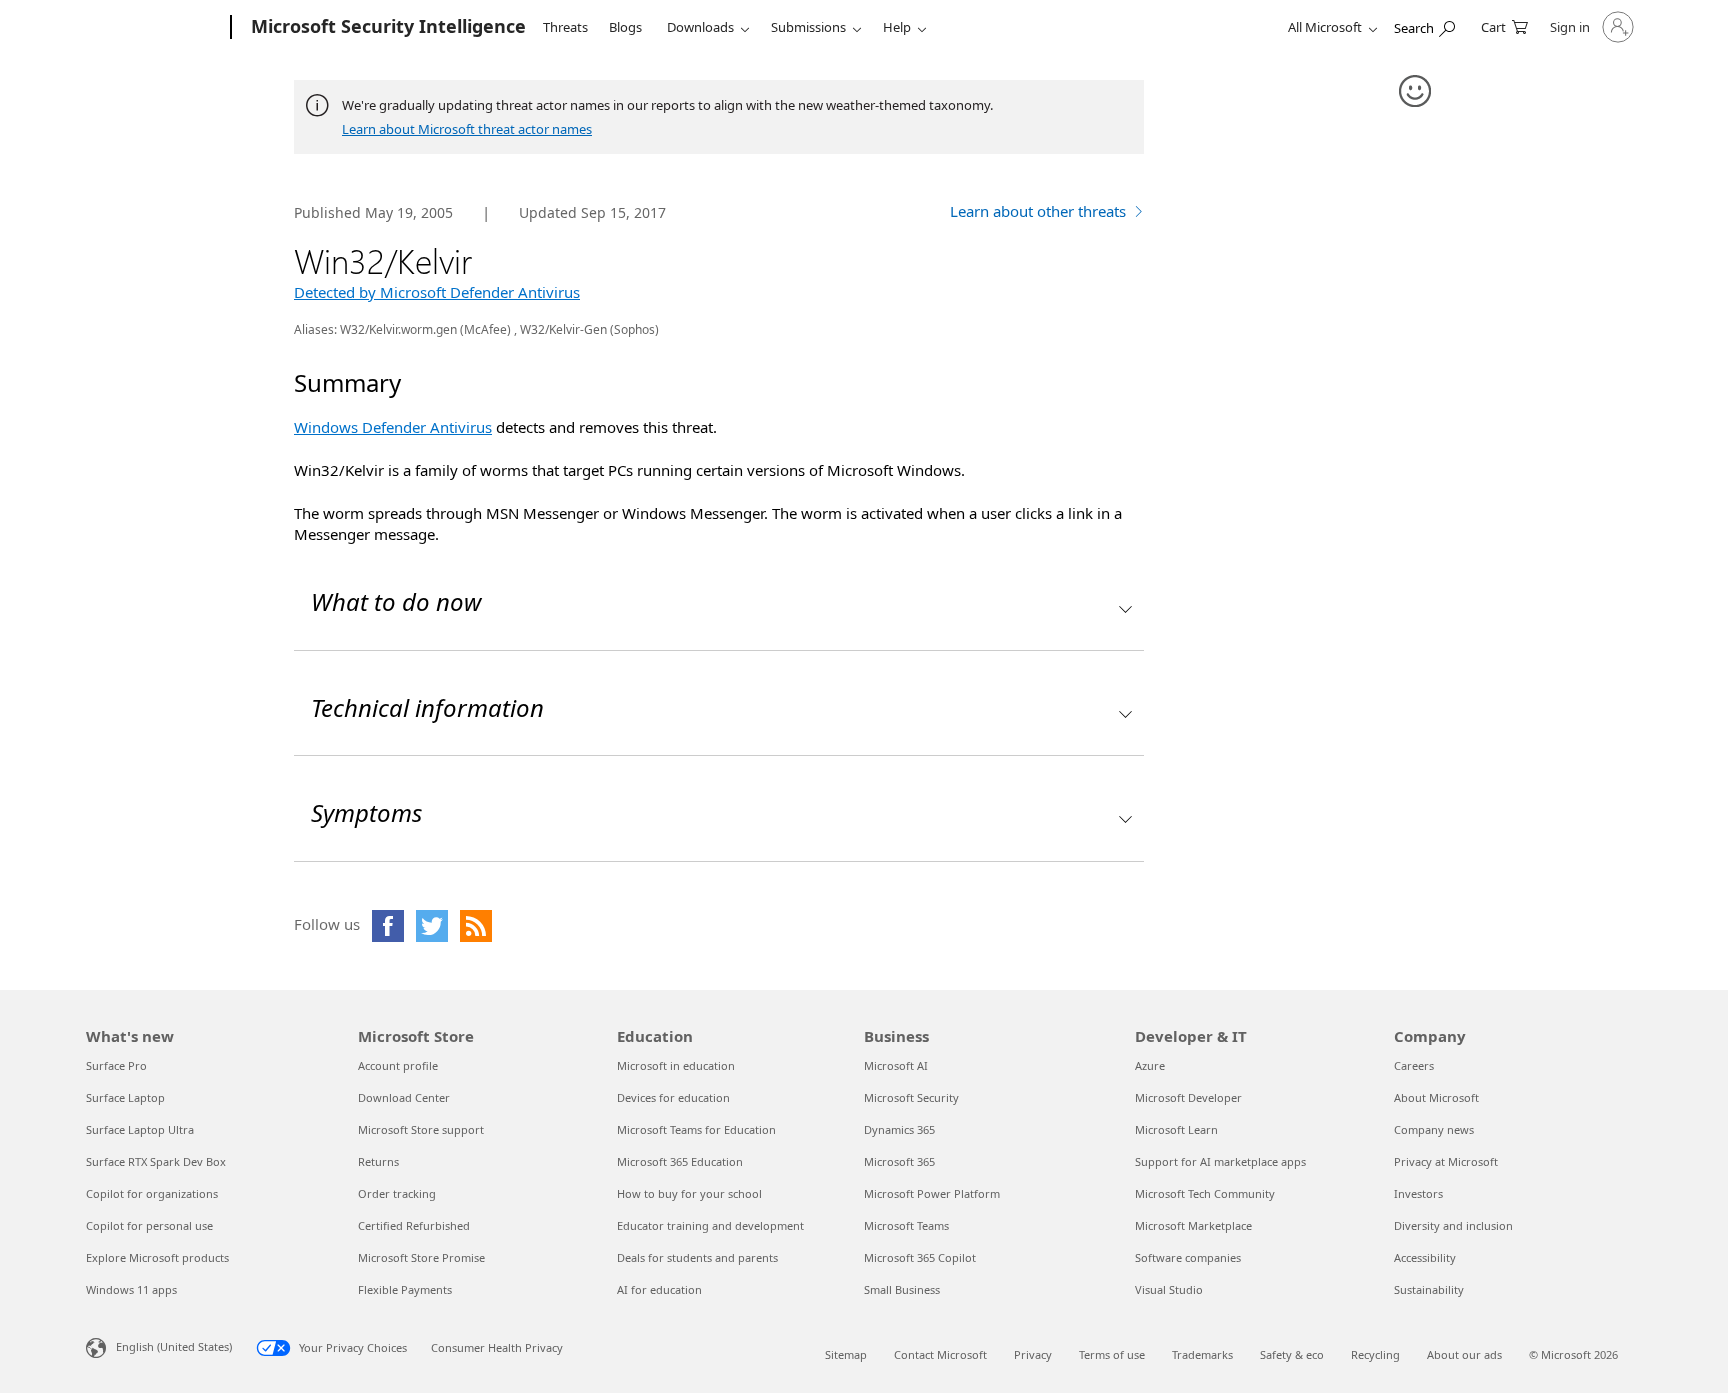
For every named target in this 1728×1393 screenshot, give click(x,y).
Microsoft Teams (906, 1225)
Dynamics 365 (899, 1129)
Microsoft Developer (1188, 1097)
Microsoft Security (911, 1097)
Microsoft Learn (1176, 1129)
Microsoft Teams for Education (696, 1129)
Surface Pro (116, 1065)
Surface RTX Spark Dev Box (156, 1161)
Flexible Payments (405, 1289)
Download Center (404, 1097)
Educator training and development (710, 1225)
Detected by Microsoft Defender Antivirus (437, 292)
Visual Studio (1169, 1289)
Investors (1418, 1193)
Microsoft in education (676, 1065)
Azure (1150, 1065)
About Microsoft (1436, 1097)
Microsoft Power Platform (932, 1193)
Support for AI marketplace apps (1220, 1161)
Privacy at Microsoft (1446, 1161)
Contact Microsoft (940, 1354)
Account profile (398, 1065)
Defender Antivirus (393, 427)
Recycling (1375, 1354)
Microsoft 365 (899, 1161)
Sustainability (1429, 1289)
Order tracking (397, 1193)
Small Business (902, 1289)
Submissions (808, 27)
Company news (1434, 1129)
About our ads (1464, 1354)
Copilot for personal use (149, 1225)
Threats (565, 27)
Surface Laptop (125, 1097)
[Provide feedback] (1416, 92)
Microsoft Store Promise (421, 1257)
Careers (1414, 1065)
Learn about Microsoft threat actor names (467, 129)
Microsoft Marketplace (1193, 1225)
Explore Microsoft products (157, 1257)
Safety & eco (1292, 1354)
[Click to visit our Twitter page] (432, 926)
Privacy (1033, 1354)
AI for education (659, 1289)
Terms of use (1112, 1354)
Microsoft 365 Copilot (920, 1257)
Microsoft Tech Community (1205, 1193)
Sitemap (846, 1354)
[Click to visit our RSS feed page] (476, 926)
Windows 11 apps (131, 1289)
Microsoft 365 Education (680, 1161)
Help (897, 27)
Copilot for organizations (152, 1193)
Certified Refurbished (414, 1225)
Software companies (1188, 1257)
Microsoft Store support (421, 1129)
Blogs (625, 27)
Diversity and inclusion (1453, 1225)
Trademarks (1202, 1354)
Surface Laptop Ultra (140, 1129)
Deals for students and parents (697, 1257)
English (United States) (174, 1345)
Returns (378, 1161)
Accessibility (1425, 1257)
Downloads (700, 27)
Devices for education (673, 1097)
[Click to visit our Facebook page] (388, 926)
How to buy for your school (689, 1193)
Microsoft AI (896, 1065)
